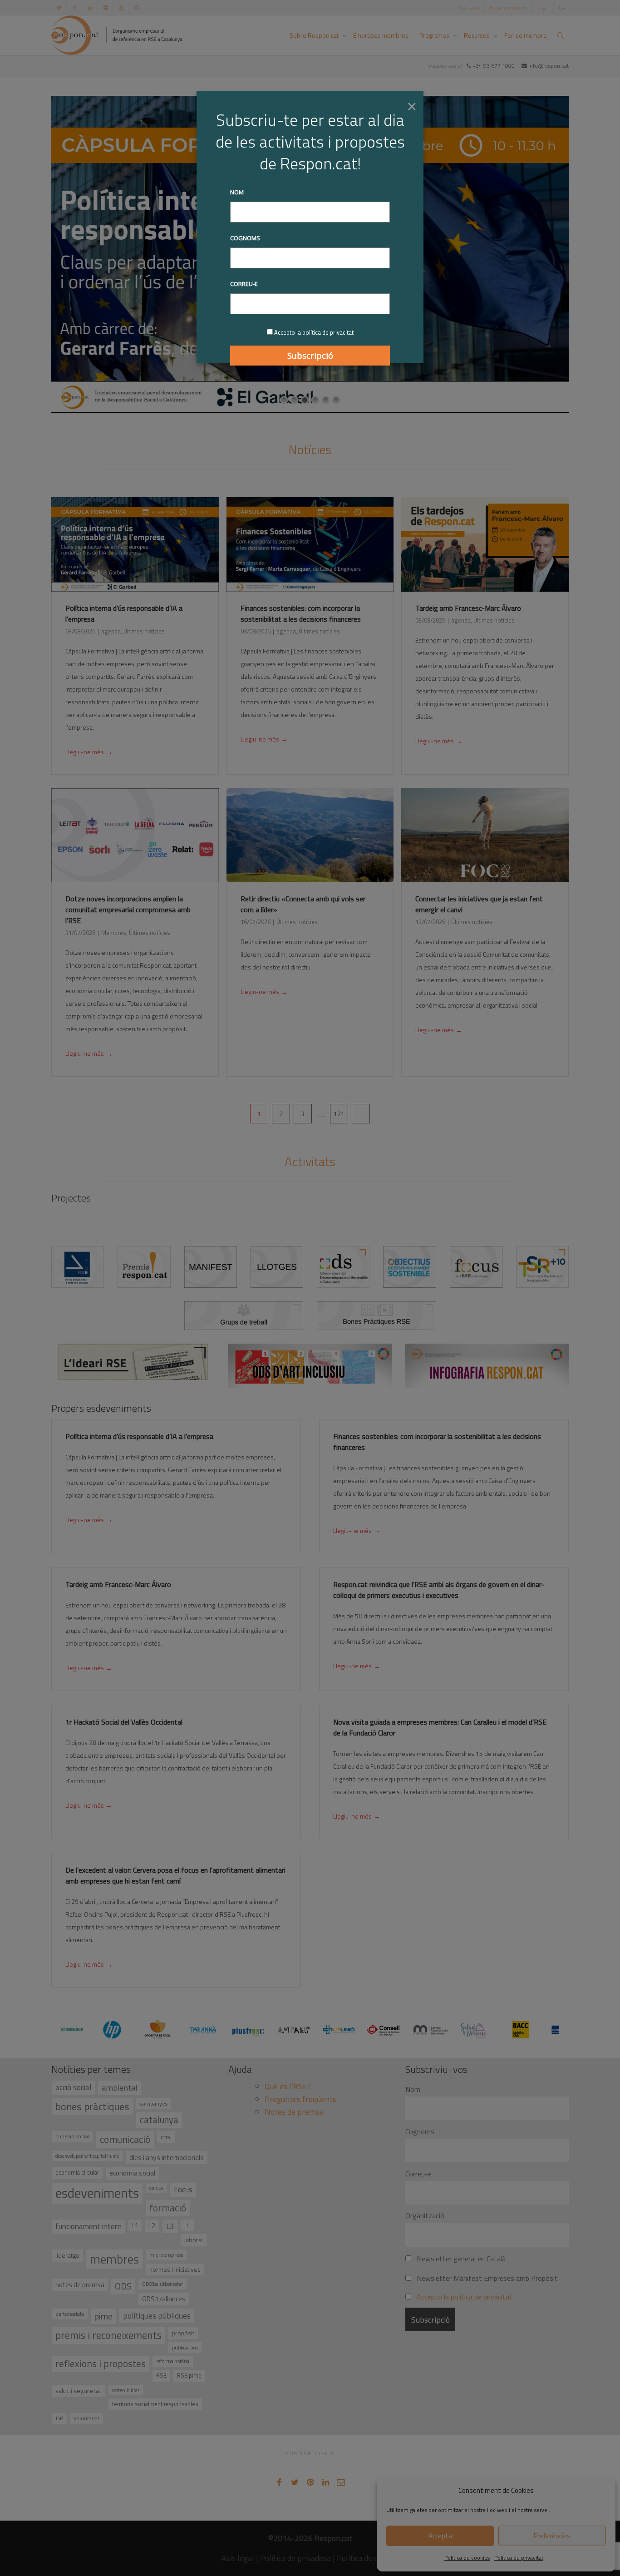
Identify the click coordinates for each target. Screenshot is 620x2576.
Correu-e (244, 284)
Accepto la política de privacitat (314, 332)
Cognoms (245, 238)
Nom (237, 192)
